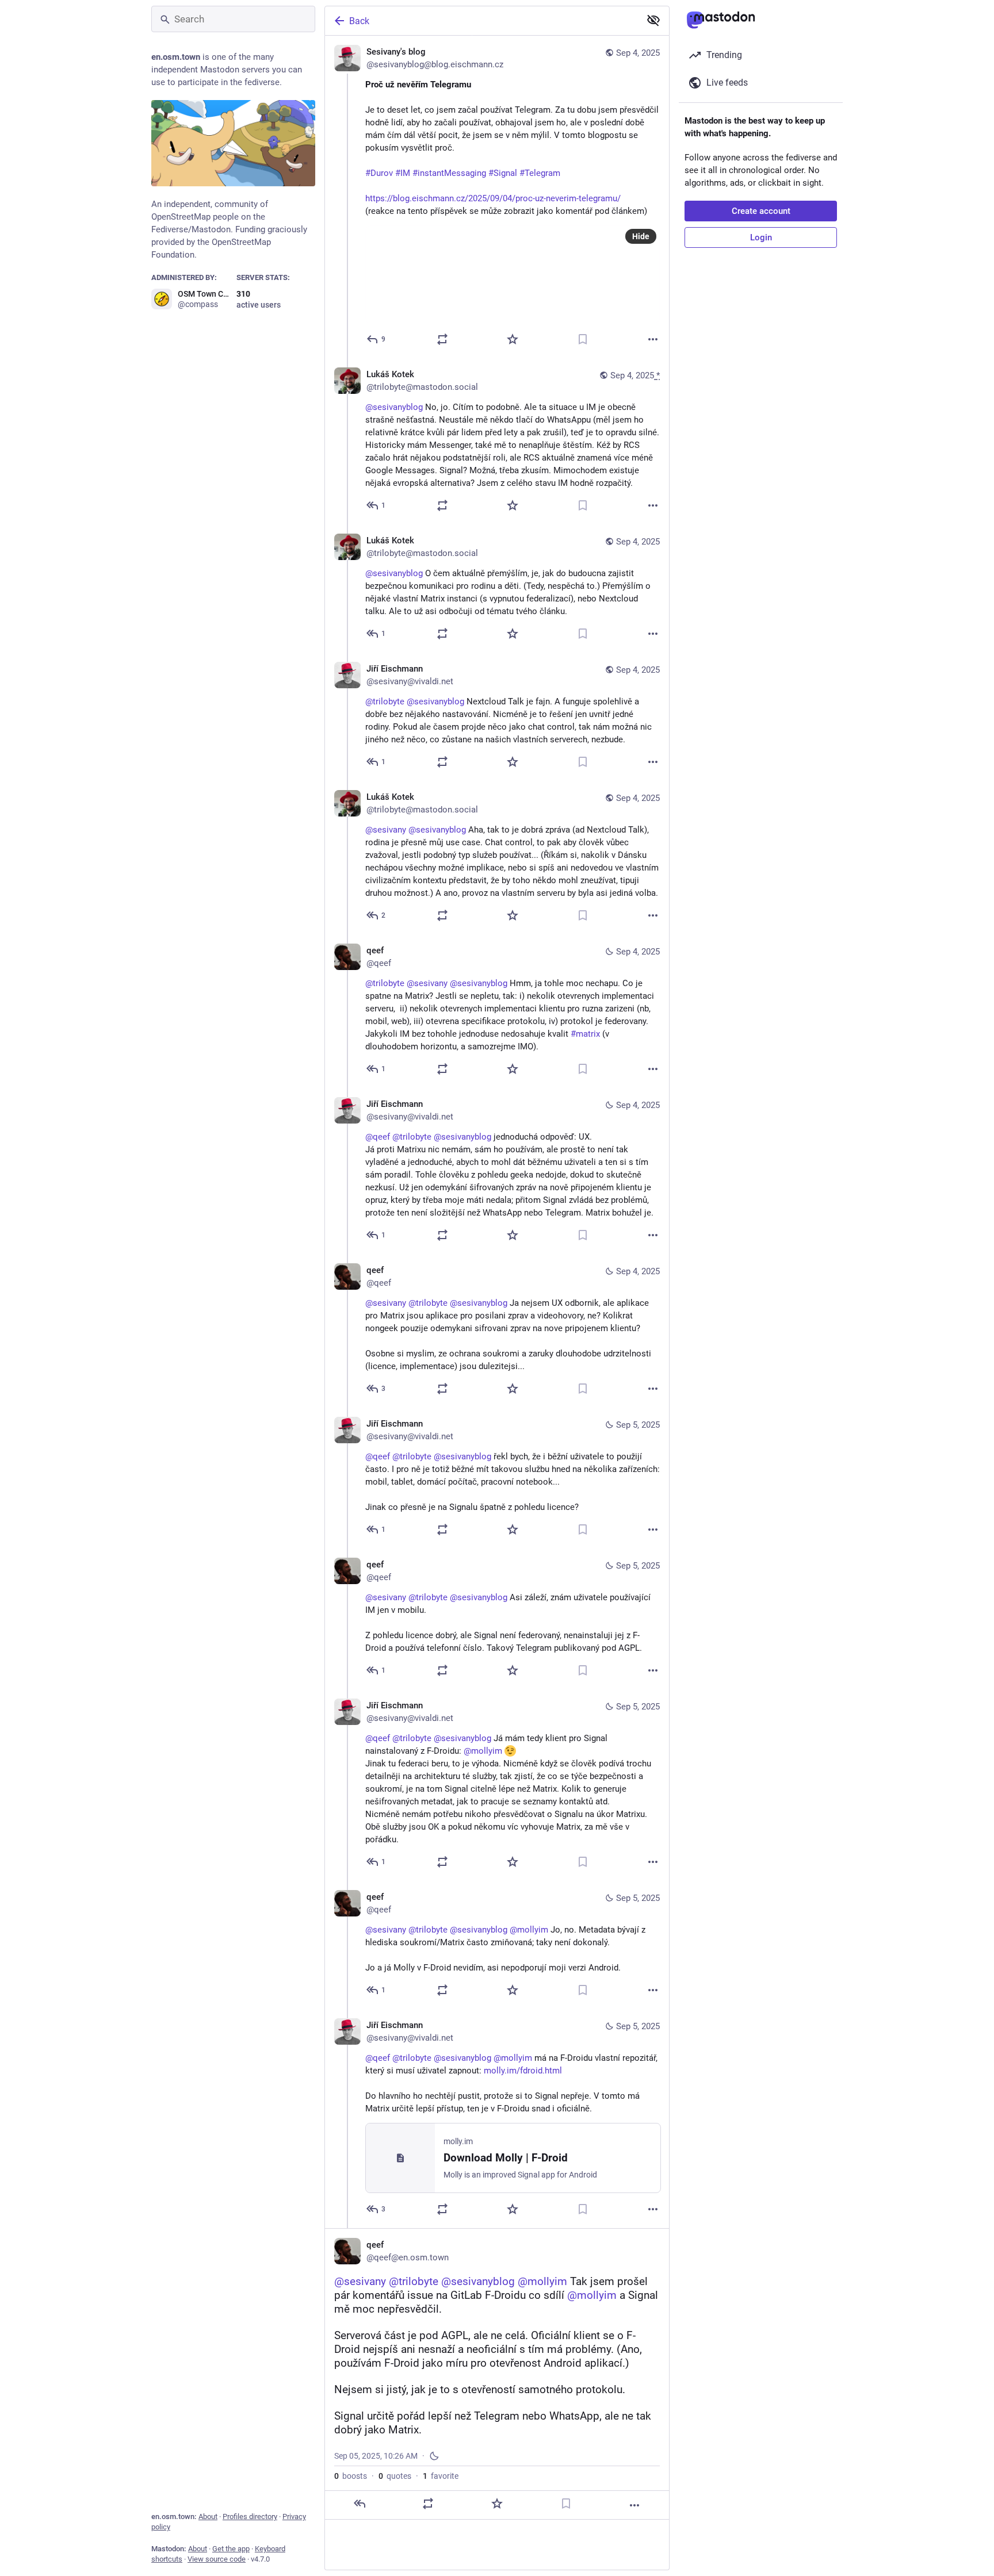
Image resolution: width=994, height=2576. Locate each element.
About (208, 2516)
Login (761, 237)
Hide (641, 236)
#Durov (379, 173)
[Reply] (360, 2504)
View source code (217, 2559)
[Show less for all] (653, 20)
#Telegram (540, 173)
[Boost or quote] (442, 339)
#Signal (503, 173)
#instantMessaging (449, 173)
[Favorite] (513, 339)
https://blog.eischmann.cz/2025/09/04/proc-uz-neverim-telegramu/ (493, 198)
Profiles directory (250, 2516)
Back (359, 21)
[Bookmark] (583, 339)
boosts (351, 2476)
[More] (653, 339)
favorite (441, 2476)
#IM (403, 173)
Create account (761, 211)
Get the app (231, 2549)
